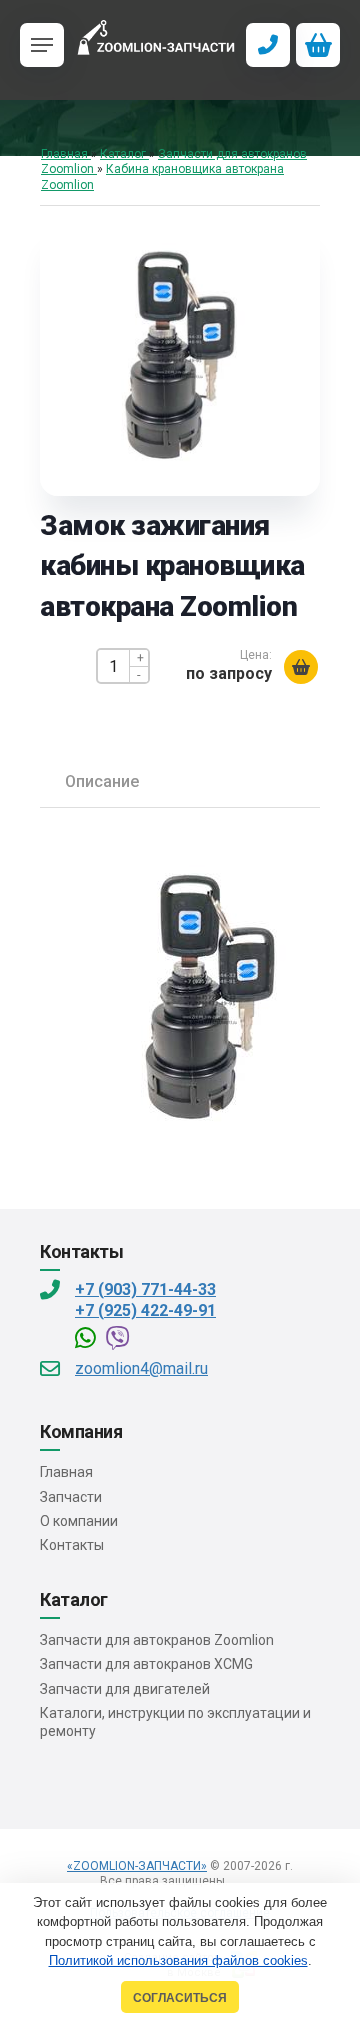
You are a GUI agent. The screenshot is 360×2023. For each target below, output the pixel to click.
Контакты (72, 1545)
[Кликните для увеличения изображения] (180, 356)
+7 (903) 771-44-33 (145, 1289)
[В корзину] (301, 667)
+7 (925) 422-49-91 (145, 1310)
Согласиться (180, 1997)
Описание (102, 781)
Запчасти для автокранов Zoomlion (157, 1640)
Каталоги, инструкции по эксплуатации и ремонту (175, 1722)
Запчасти (71, 1497)
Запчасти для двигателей (125, 1689)
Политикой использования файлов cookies (178, 1960)
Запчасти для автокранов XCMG (146, 1664)
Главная (66, 1472)
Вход (245, 1881)
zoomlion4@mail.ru (141, 1368)
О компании (79, 1521)
